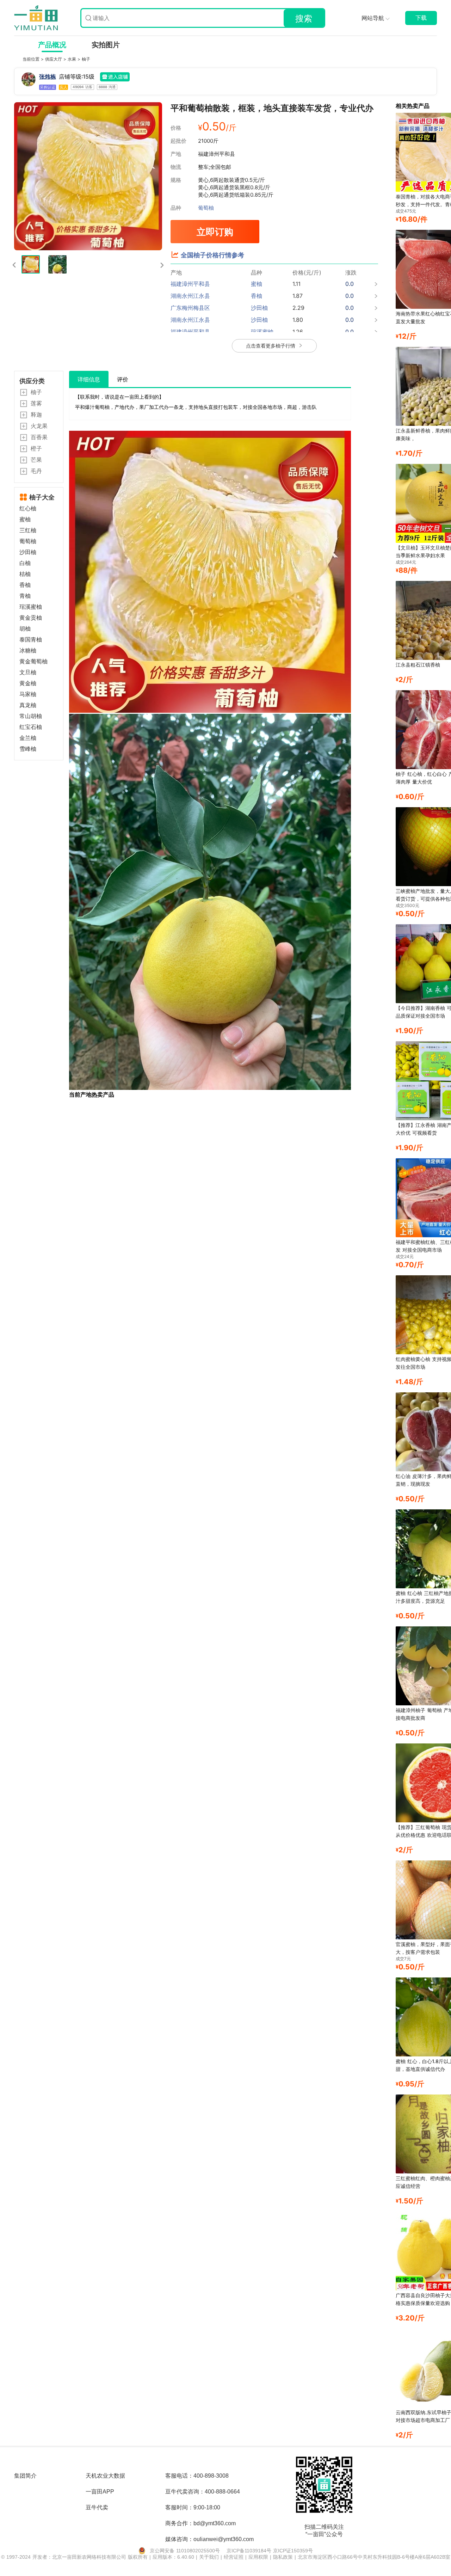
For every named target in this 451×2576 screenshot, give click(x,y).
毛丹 (36, 471)
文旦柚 (28, 672)
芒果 (36, 460)
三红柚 (28, 530)
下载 (421, 18)
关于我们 (210, 2557)
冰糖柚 (28, 651)
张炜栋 (48, 76)
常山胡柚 (31, 716)
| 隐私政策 (282, 2557)
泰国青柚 (31, 640)
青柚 (25, 596)
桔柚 (25, 574)
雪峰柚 (28, 749)
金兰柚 (28, 738)
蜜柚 (25, 519)
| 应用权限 (258, 2557)
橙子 (36, 448)
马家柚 (28, 694)
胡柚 (25, 629)
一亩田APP (100, 2492)
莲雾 (36, 403)
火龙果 (39, 426)
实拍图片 (106, 45)
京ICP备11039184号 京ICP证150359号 (270, 2551)
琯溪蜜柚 (31, 607)
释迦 (36, 415)
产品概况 (52, 45)
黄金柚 (28, 683)
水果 (73, 59)
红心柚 (28, 508)
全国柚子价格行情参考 (212, 255)
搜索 (304, 19)
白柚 (25, 563)
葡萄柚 (206, 208)
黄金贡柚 (31, 618)
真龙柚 (28, 705)
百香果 (39, 437)
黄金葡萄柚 (33, 661)
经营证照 (234, 2557)
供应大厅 (54, 59)
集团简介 (25, 2476)
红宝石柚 (31, 727)
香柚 (25, 585)
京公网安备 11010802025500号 (185, 2551)
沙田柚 (28, 552)
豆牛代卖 (97, 2507)
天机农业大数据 (105, 2476)
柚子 (86, 59)
